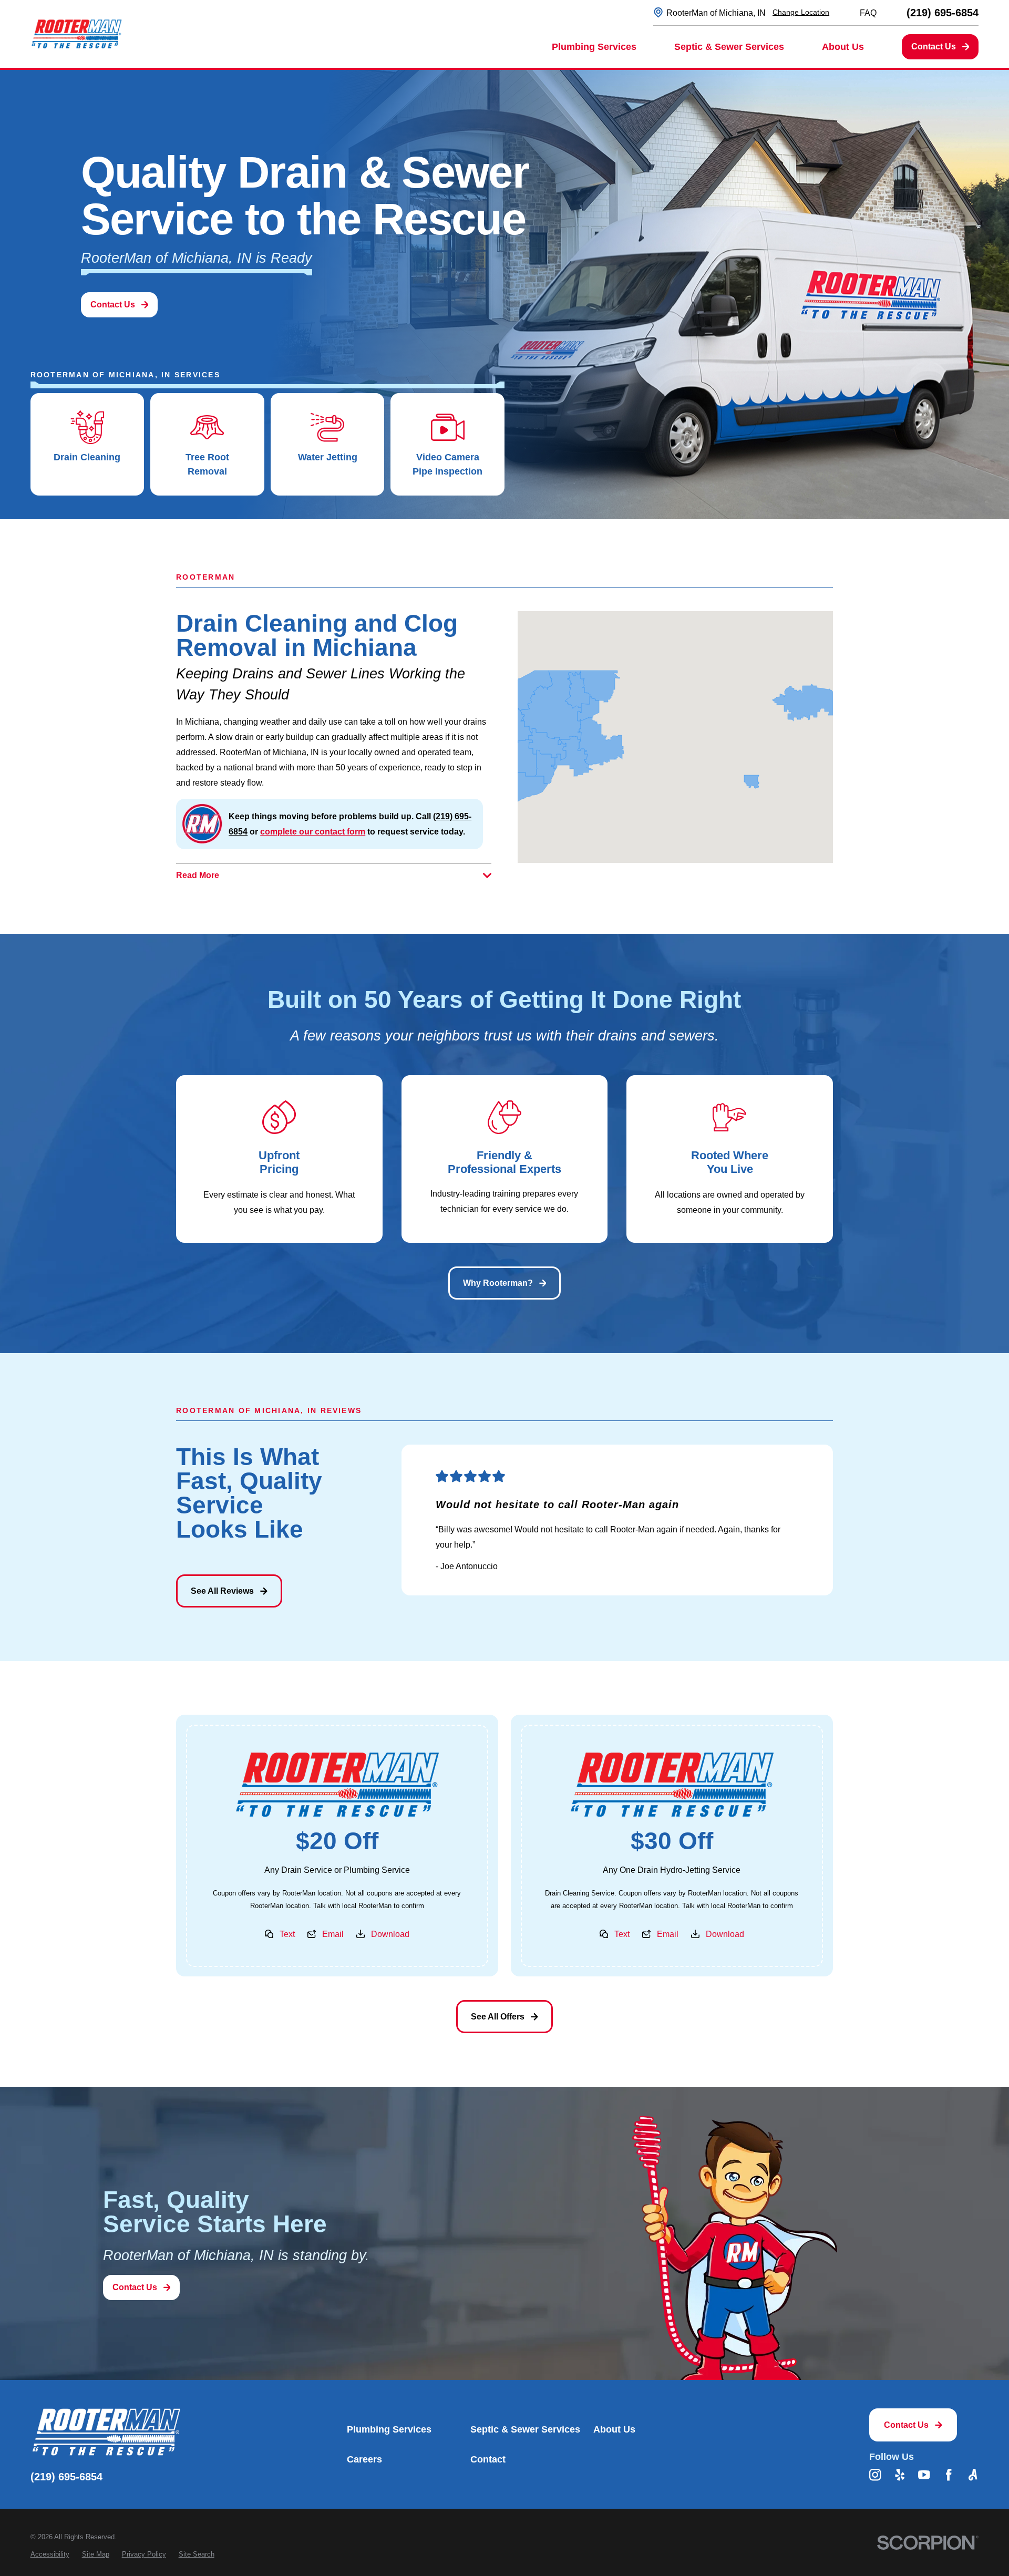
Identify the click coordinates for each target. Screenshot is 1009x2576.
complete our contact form (313, 831)
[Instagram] (875, 2475)
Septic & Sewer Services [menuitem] (729, 47)
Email (333, 1934)
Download (390, 1934)
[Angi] (973, 2475)
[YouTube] (924, 2475)
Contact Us (934, 46)
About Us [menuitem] (843, 47)
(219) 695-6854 (943, 13)
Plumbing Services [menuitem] (594, 47)
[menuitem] (50, 2554)
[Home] (76, 34)
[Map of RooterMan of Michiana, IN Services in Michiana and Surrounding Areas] (675, 737)
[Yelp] (900, 2475)
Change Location (801, 12)
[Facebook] (949, 2475)
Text (287, 1934)
